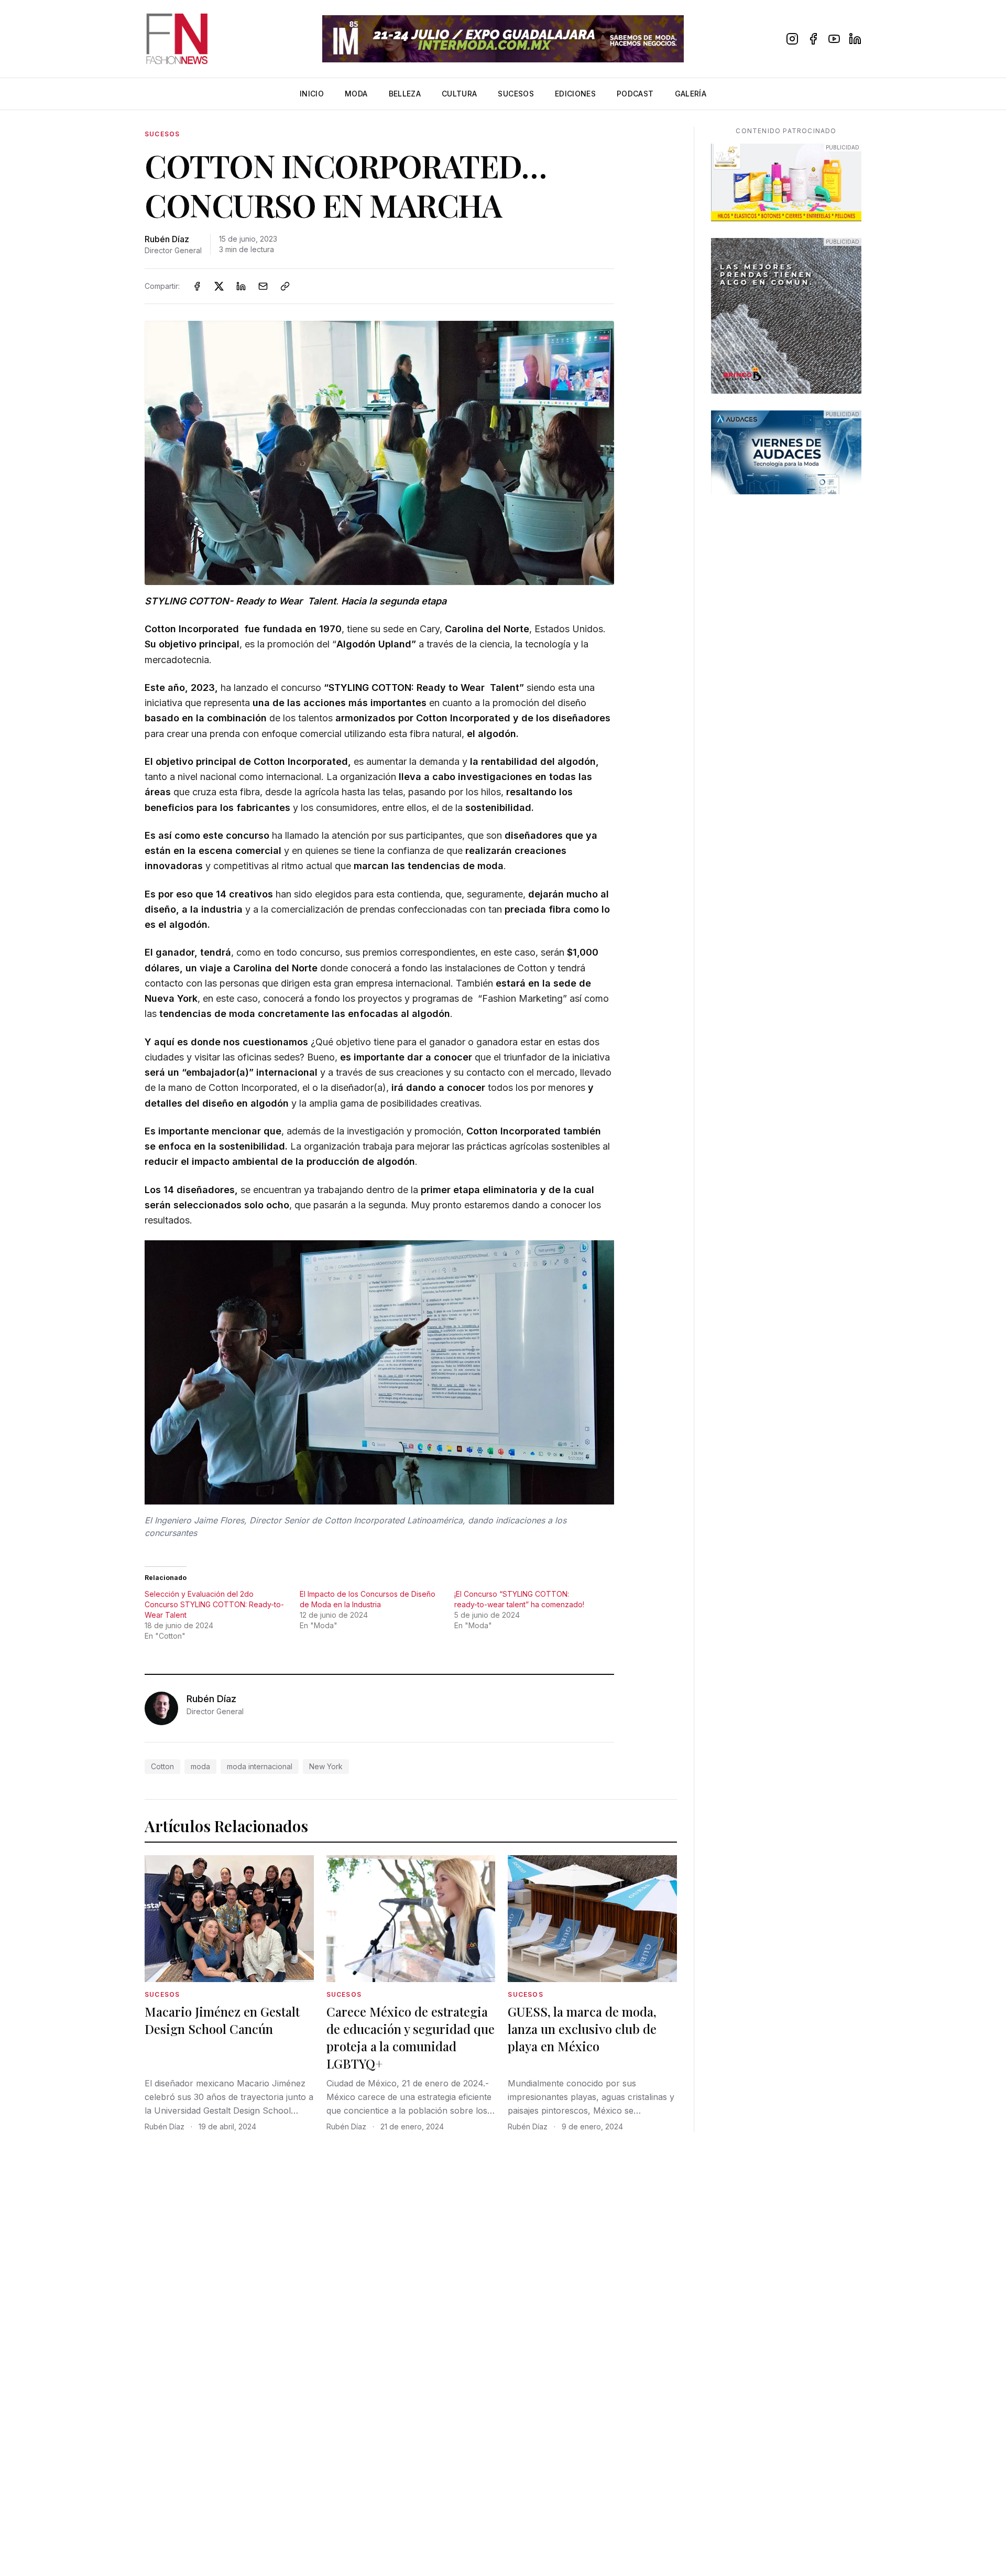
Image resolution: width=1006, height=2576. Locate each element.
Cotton (162, 1766)
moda (200, 1766)
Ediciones (575, 94)
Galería (691, 94)
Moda (356, 94)
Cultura (459, 94)
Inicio (312, 94)
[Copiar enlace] (285, 286)
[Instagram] (792, 39)
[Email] (263, 286)
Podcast (635, 94)
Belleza (405, 94)
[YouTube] (834, 39)
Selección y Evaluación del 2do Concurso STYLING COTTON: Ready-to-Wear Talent (214, 1604)
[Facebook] (813, 39)
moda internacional (260, 1766)
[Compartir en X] (219, 286)
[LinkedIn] (855, 39)
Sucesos (516, 94)
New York (326, 1766)
